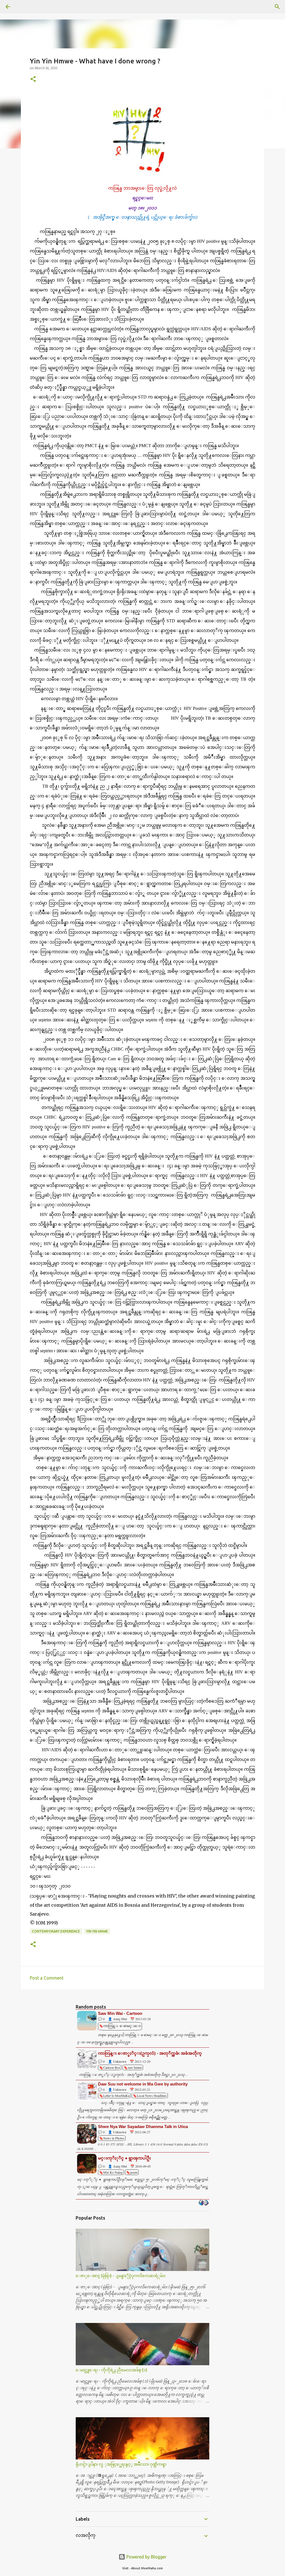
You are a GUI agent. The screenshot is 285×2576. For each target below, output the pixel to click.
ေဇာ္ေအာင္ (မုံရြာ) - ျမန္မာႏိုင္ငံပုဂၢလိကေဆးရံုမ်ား (121, 2276)
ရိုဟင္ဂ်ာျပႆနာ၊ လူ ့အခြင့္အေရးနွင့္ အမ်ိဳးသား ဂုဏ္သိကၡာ (121, 2464)
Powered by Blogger (146, 2557)
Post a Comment (47, 1978)
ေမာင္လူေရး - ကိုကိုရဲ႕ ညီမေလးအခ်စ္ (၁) (111, 2370)
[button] (33, 79)
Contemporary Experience (56, 1931)
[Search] (23, 7)
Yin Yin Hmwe (97, 1931)
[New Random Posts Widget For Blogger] (204, 2203)
